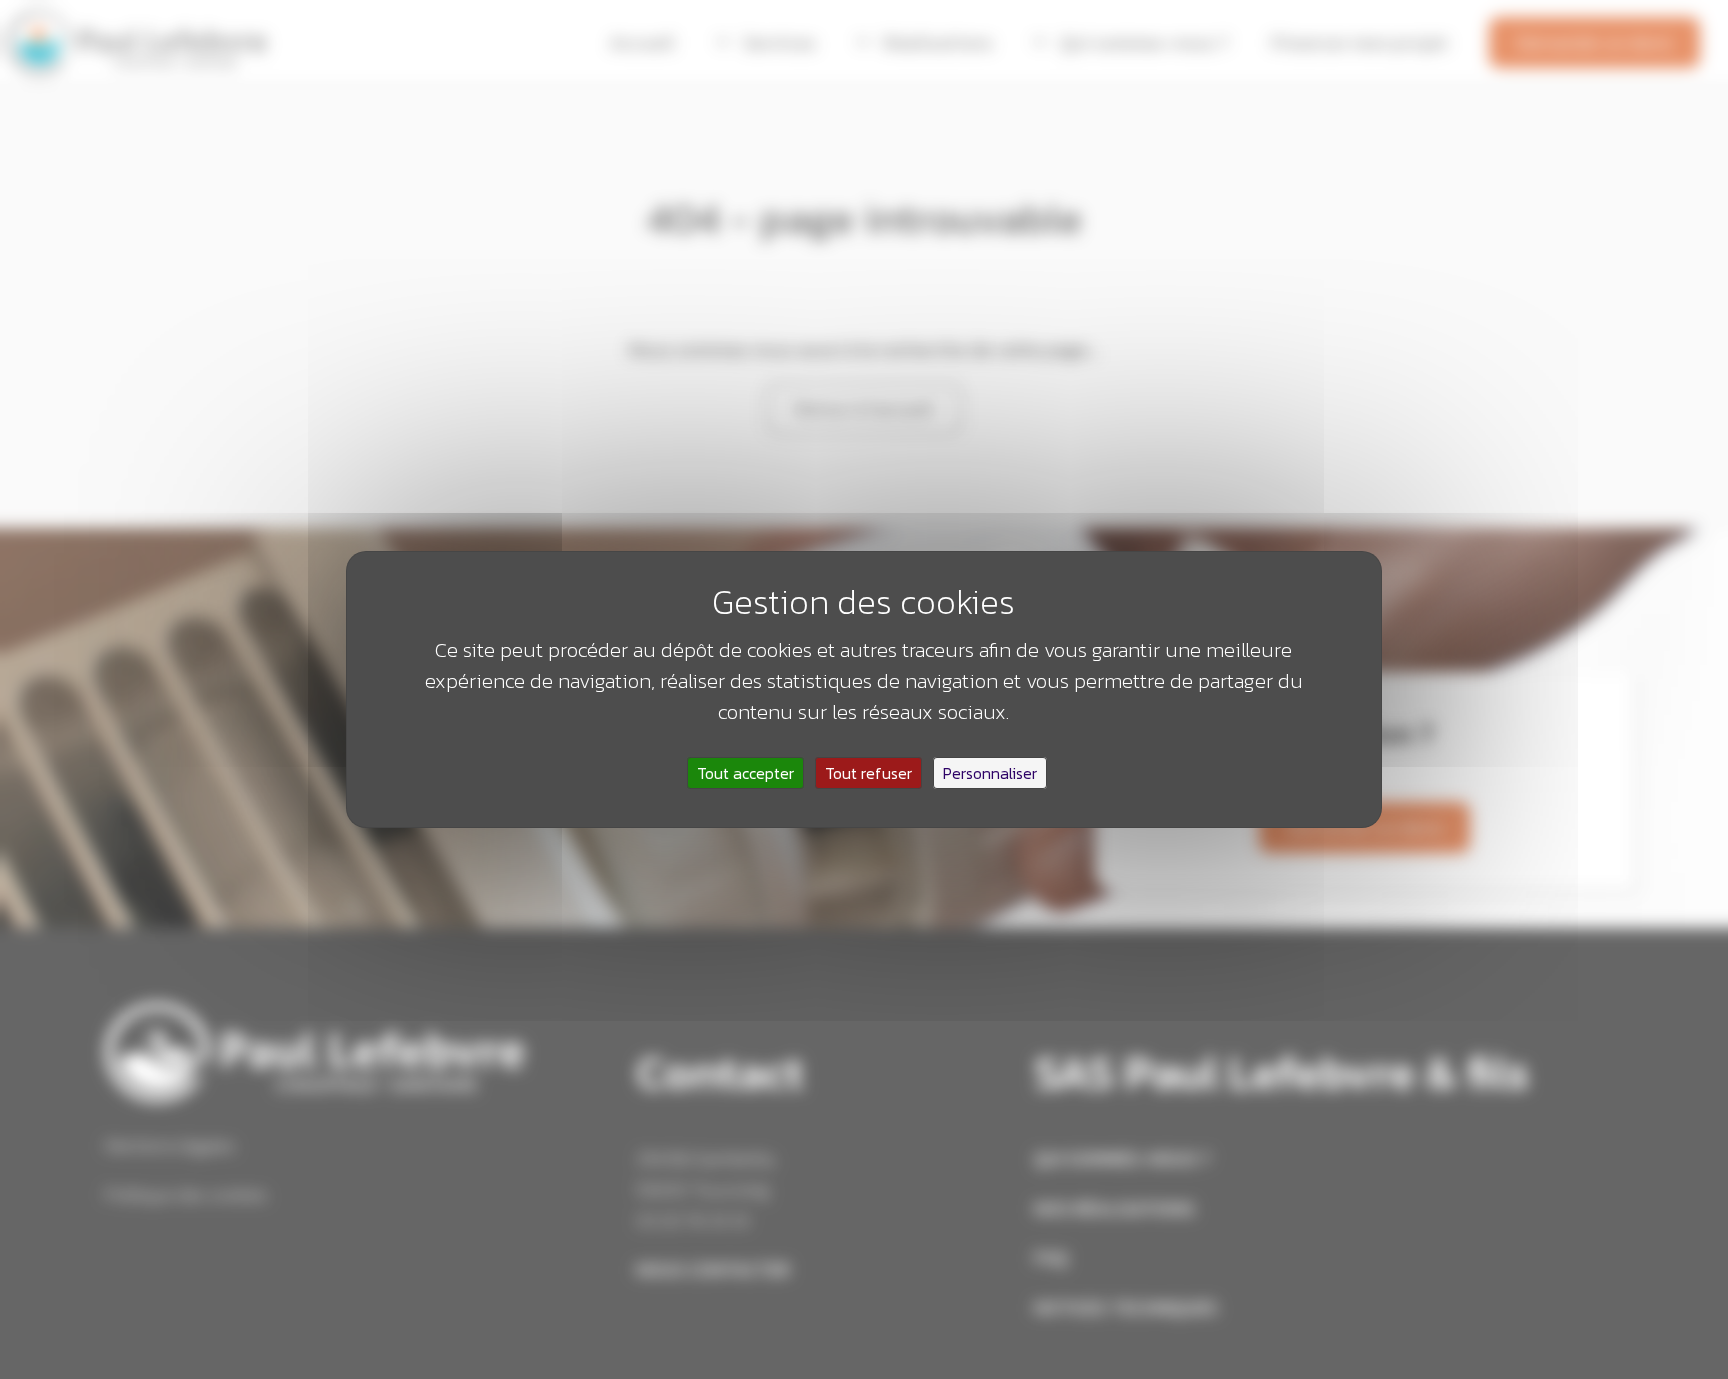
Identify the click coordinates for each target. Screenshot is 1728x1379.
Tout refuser (868, 773)
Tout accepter (745, 773)
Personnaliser (990, 773)
